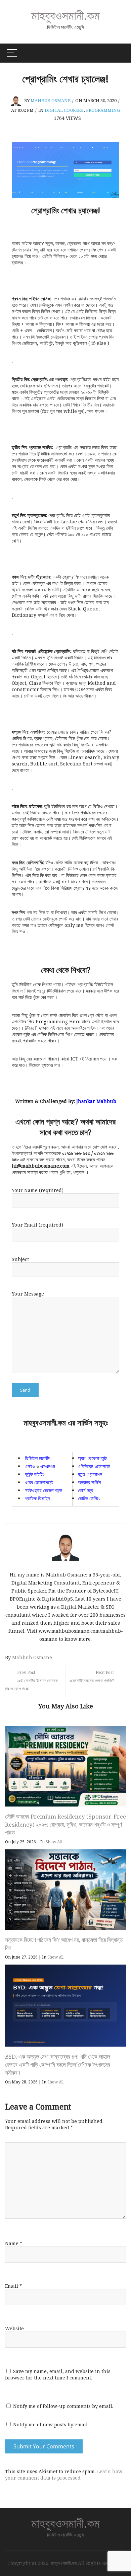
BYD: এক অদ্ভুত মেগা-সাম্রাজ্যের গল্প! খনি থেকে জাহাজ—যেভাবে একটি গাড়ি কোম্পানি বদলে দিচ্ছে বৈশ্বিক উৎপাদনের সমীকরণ (60, 2065)
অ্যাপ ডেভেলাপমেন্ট (92, 1458)
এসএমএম (48, 1466)
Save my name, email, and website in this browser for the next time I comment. (58, 2374)
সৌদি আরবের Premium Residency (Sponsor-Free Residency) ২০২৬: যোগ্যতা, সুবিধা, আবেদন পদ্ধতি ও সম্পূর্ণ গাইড (65, 1824)
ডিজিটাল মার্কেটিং (38, 1458)
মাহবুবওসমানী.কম (65, 15)
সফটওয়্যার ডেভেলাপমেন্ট (43, 1490)
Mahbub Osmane (51, 100)
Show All (54, 1842)
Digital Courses (64, 110)
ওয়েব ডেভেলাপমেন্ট (39, 1482)
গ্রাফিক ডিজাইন (37, 1498)
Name (14, 2243)
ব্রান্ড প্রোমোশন (90, 1474)
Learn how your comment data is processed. (64, 2475)
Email (13, 2286)
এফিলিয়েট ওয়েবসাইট (94, 1466)
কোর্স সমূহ (86, 1490)
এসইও (30, 1466)
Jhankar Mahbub (96, 1101)
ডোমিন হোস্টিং (89, 1498)
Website (14, 2328)
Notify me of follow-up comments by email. (63, 2406)
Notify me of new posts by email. (51, 2424)
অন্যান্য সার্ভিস (89, 1482)
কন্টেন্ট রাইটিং (34, 1474)
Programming (103, 110)
